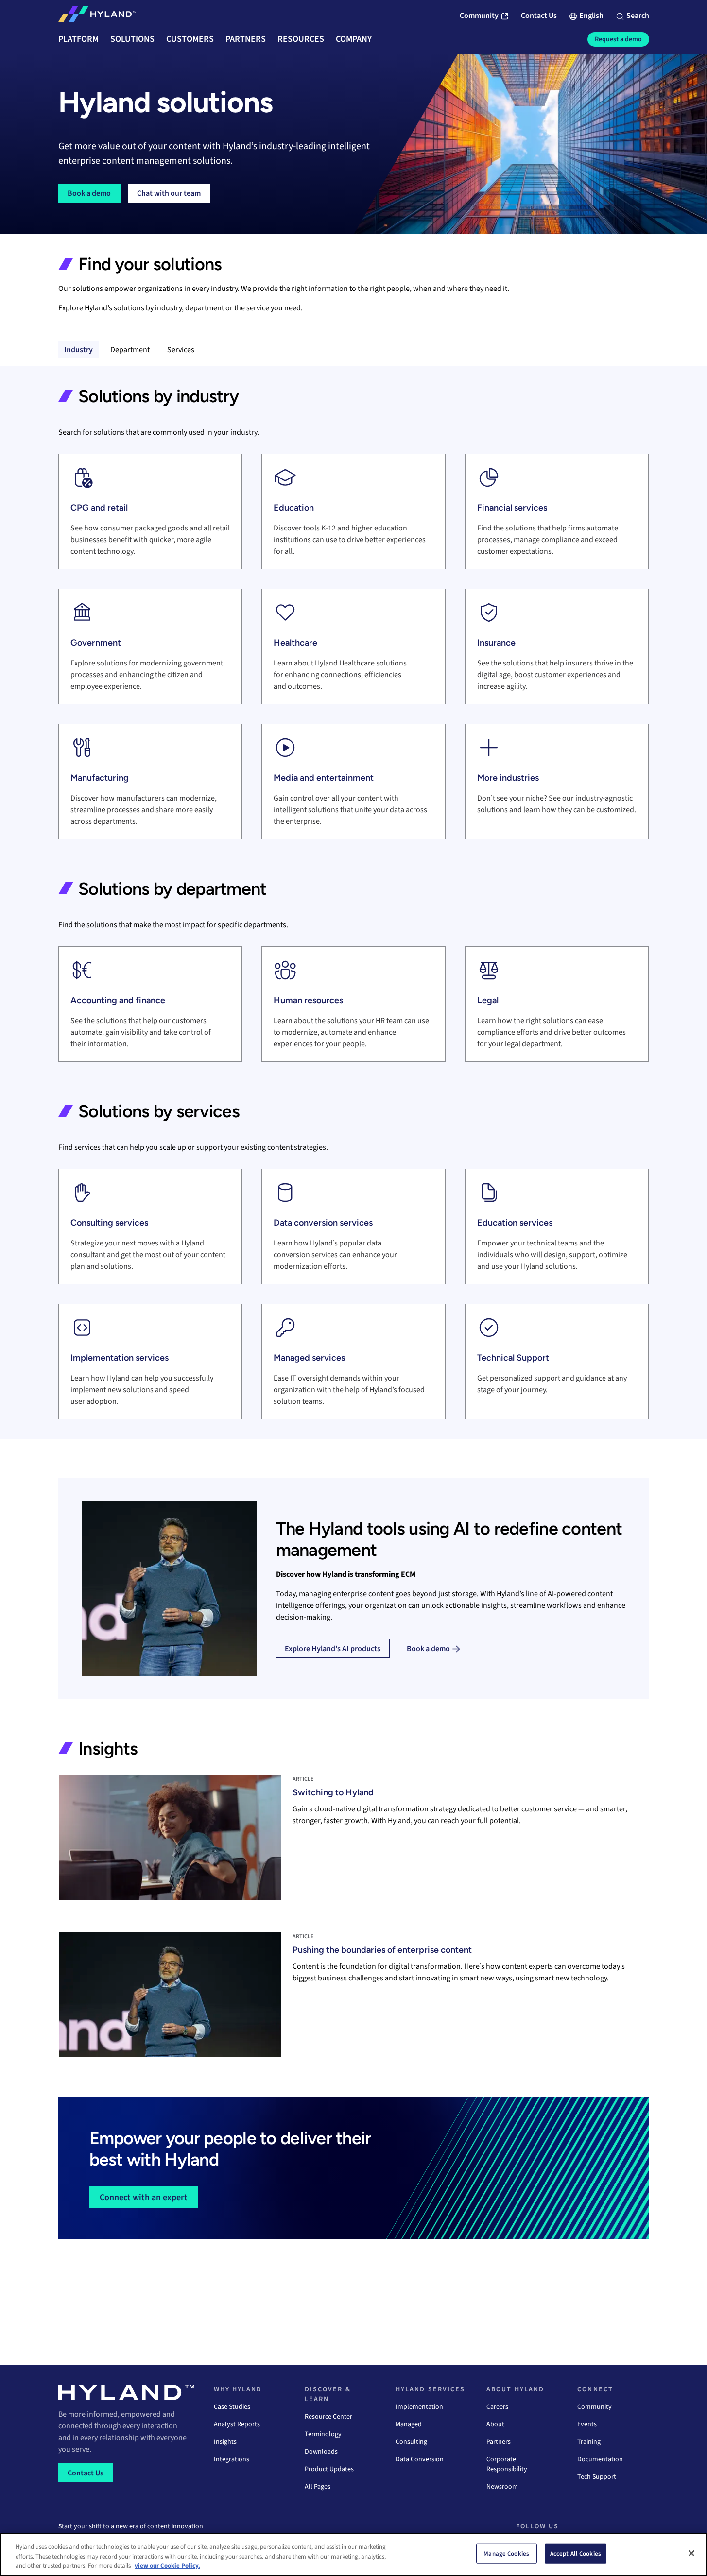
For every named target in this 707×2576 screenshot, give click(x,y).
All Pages (318, 2487)
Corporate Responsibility (507, 2464)
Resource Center (328, 2417)
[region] (353, 2554)
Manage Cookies (506, 2553)
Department (130, 350)
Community (595, 2407)
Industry (78, 350)
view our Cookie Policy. (167, 2566)
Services (181, 350)
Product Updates (329, 2469)
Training (589, 2442)
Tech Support (597, 2477)
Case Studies (232, 2407)
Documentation (600, 2459)
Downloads (321, 2452)
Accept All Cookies (576, 2553)
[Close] (691, 2553)
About (495, 2424)
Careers (497, 2407)
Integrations (232, 2459)
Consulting (411, 2442)
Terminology (323, 2434)
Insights (225, 2442)
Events (587, 2424)
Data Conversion (420, 2459)
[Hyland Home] (97, 16)
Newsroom (502, 2487)
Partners (499, 2442)
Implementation (419, 2407)
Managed (409, 2424)
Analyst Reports (237, 2424)
